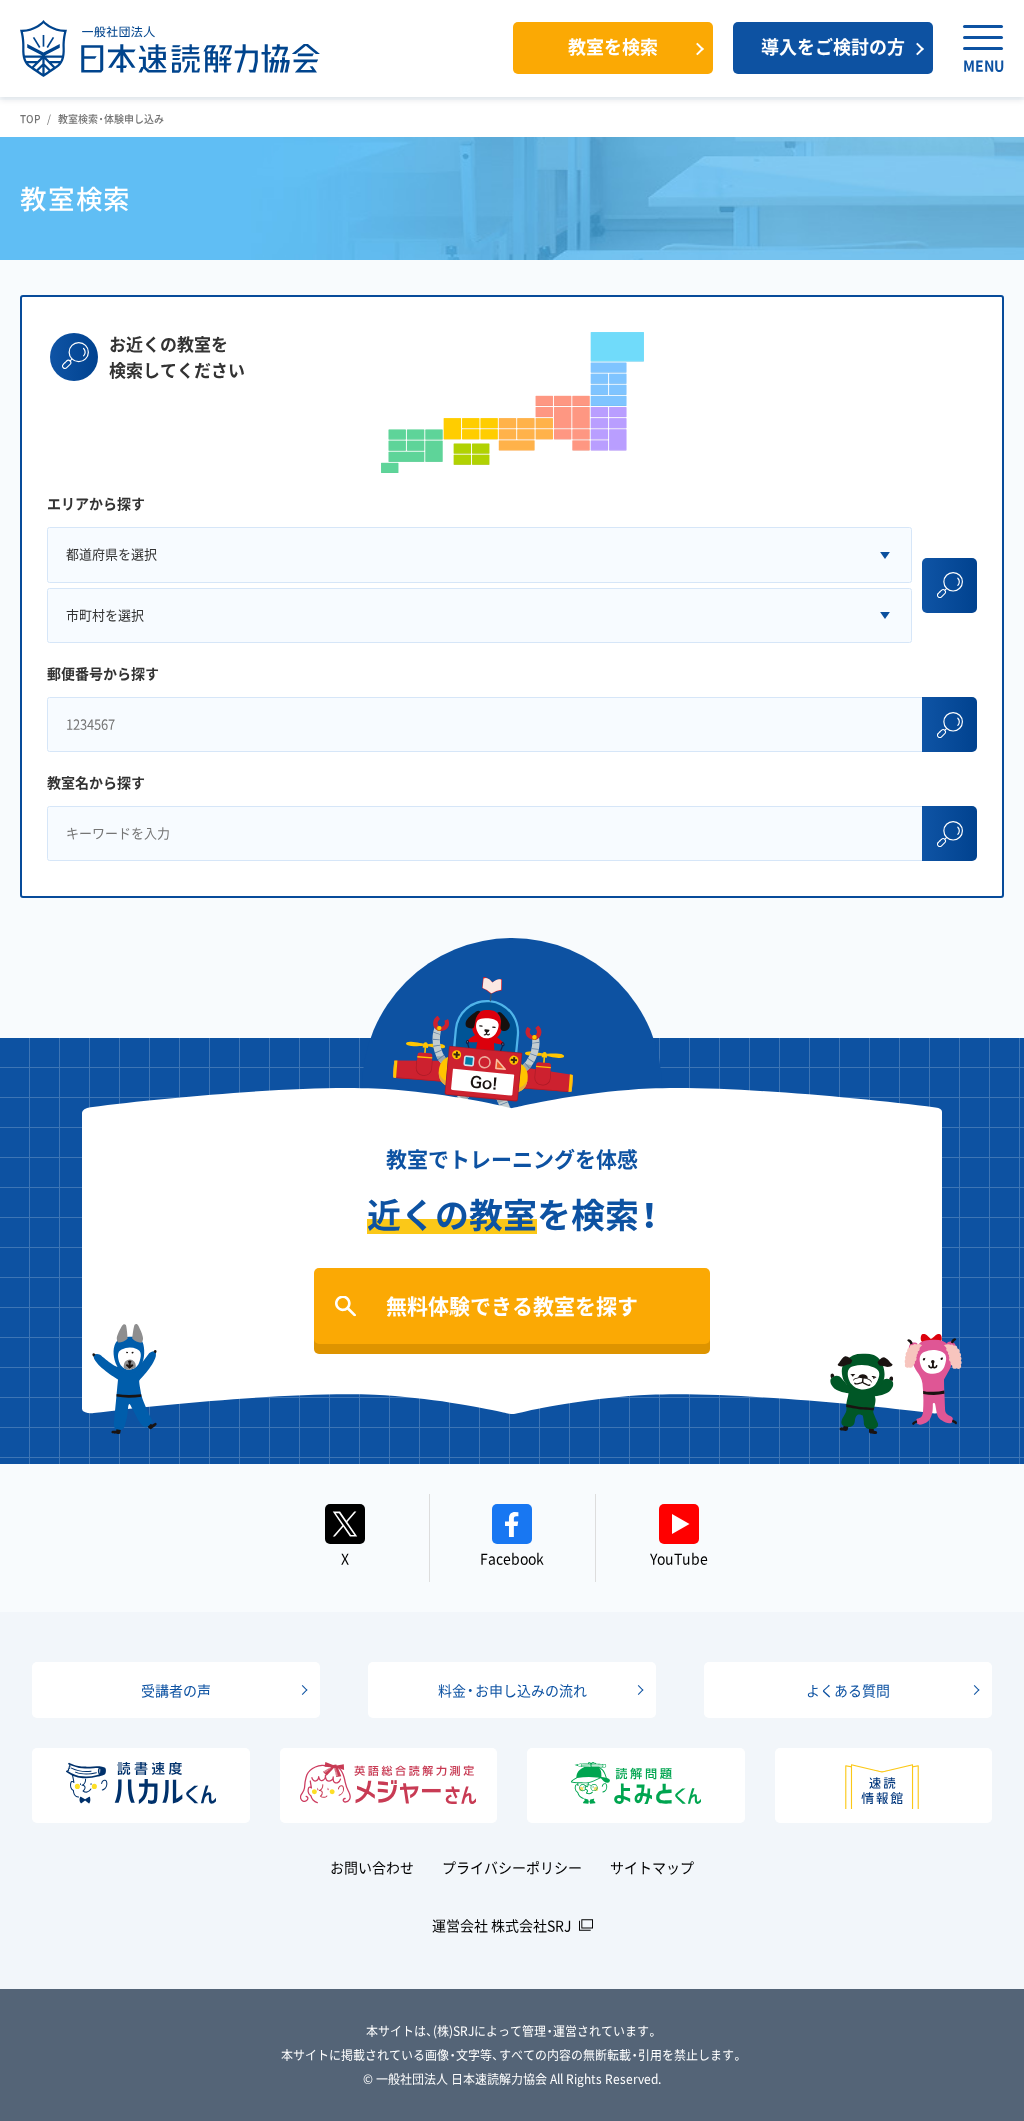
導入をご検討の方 (833, 46)
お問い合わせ (372, 1867)
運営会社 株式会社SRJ (502, 1925)
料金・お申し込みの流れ (512, 1690)
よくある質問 (848, 1690)
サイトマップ (652, 1867)
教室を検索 (613, 46)
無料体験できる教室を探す (512, 1305)
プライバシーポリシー (512, 1867)
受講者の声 (176, 1690)
